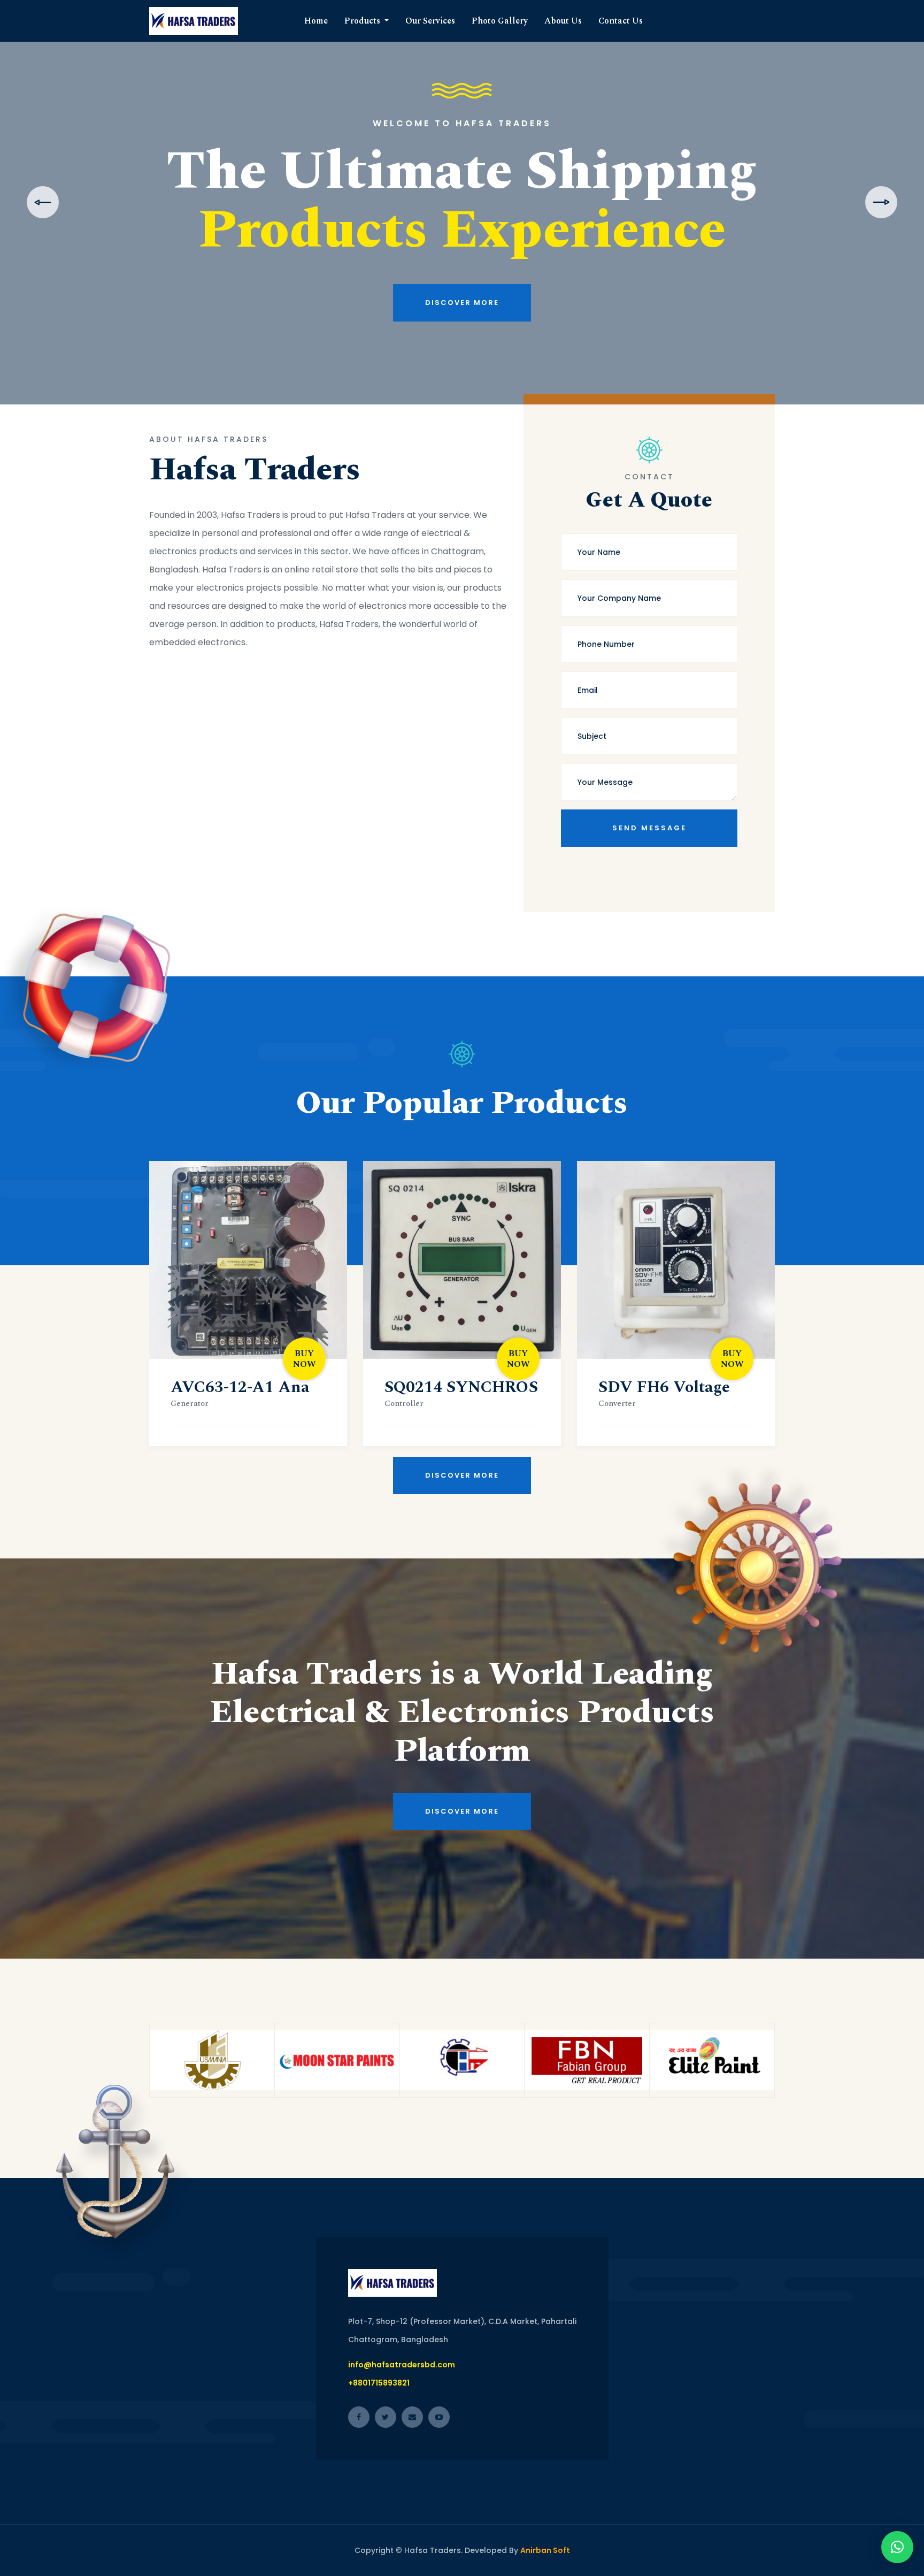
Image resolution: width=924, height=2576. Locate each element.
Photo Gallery (500, 21)
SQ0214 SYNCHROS (461, 1387)
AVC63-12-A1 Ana (240, 1387)
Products (363, 21)
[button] (897, 2547)
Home (316, 21)
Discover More (462, 345)
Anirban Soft (545, 2550)
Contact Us (621, 21)
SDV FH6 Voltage (664, 1387)
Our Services (430, 21)
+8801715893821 (379, 2383)
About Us (563, 21)
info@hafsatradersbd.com (402, 2365)
